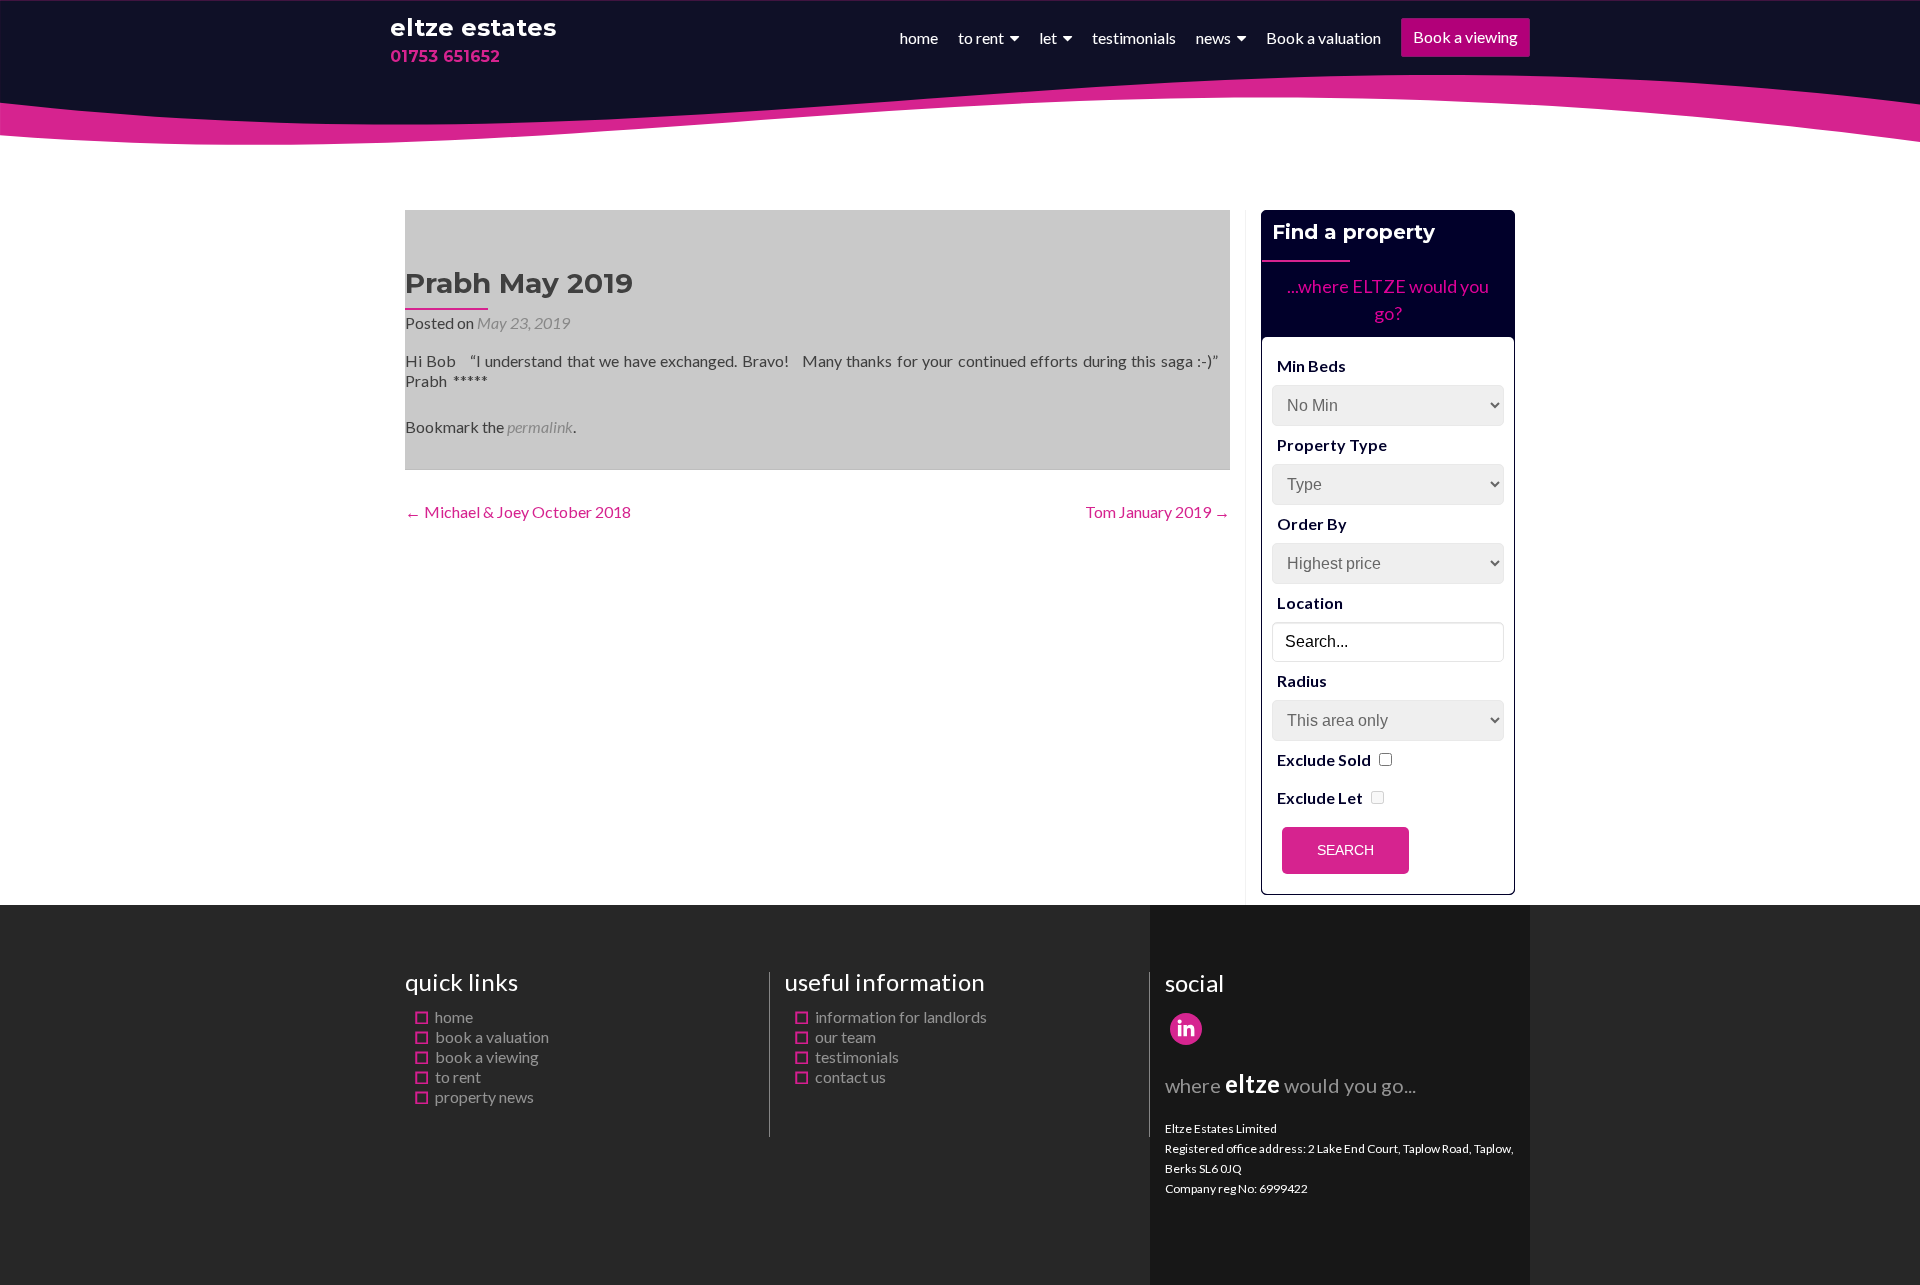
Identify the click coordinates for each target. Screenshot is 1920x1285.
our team (845, 1036)
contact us (850, 1076)
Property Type (1332, 444)
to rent (981, 37)
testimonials (1134, 37)
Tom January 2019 (1157, 511)
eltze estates (473, 27)
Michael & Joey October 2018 (518, 511)
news (1213, 37)
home (919, 37)
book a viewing (487, 1056)
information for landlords (901, 1016)
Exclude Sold (1324, 759)
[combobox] (1388, 642)
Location (1310, 602)
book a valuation (492, 1036)
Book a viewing (1465, 36)
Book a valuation (1323, 37)
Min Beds (1311, 365)
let (1048, 37)
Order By (1312, 523)
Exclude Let (1320, 797)
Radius (1302, 680)
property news (484, 1096)
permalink (540, 426)
